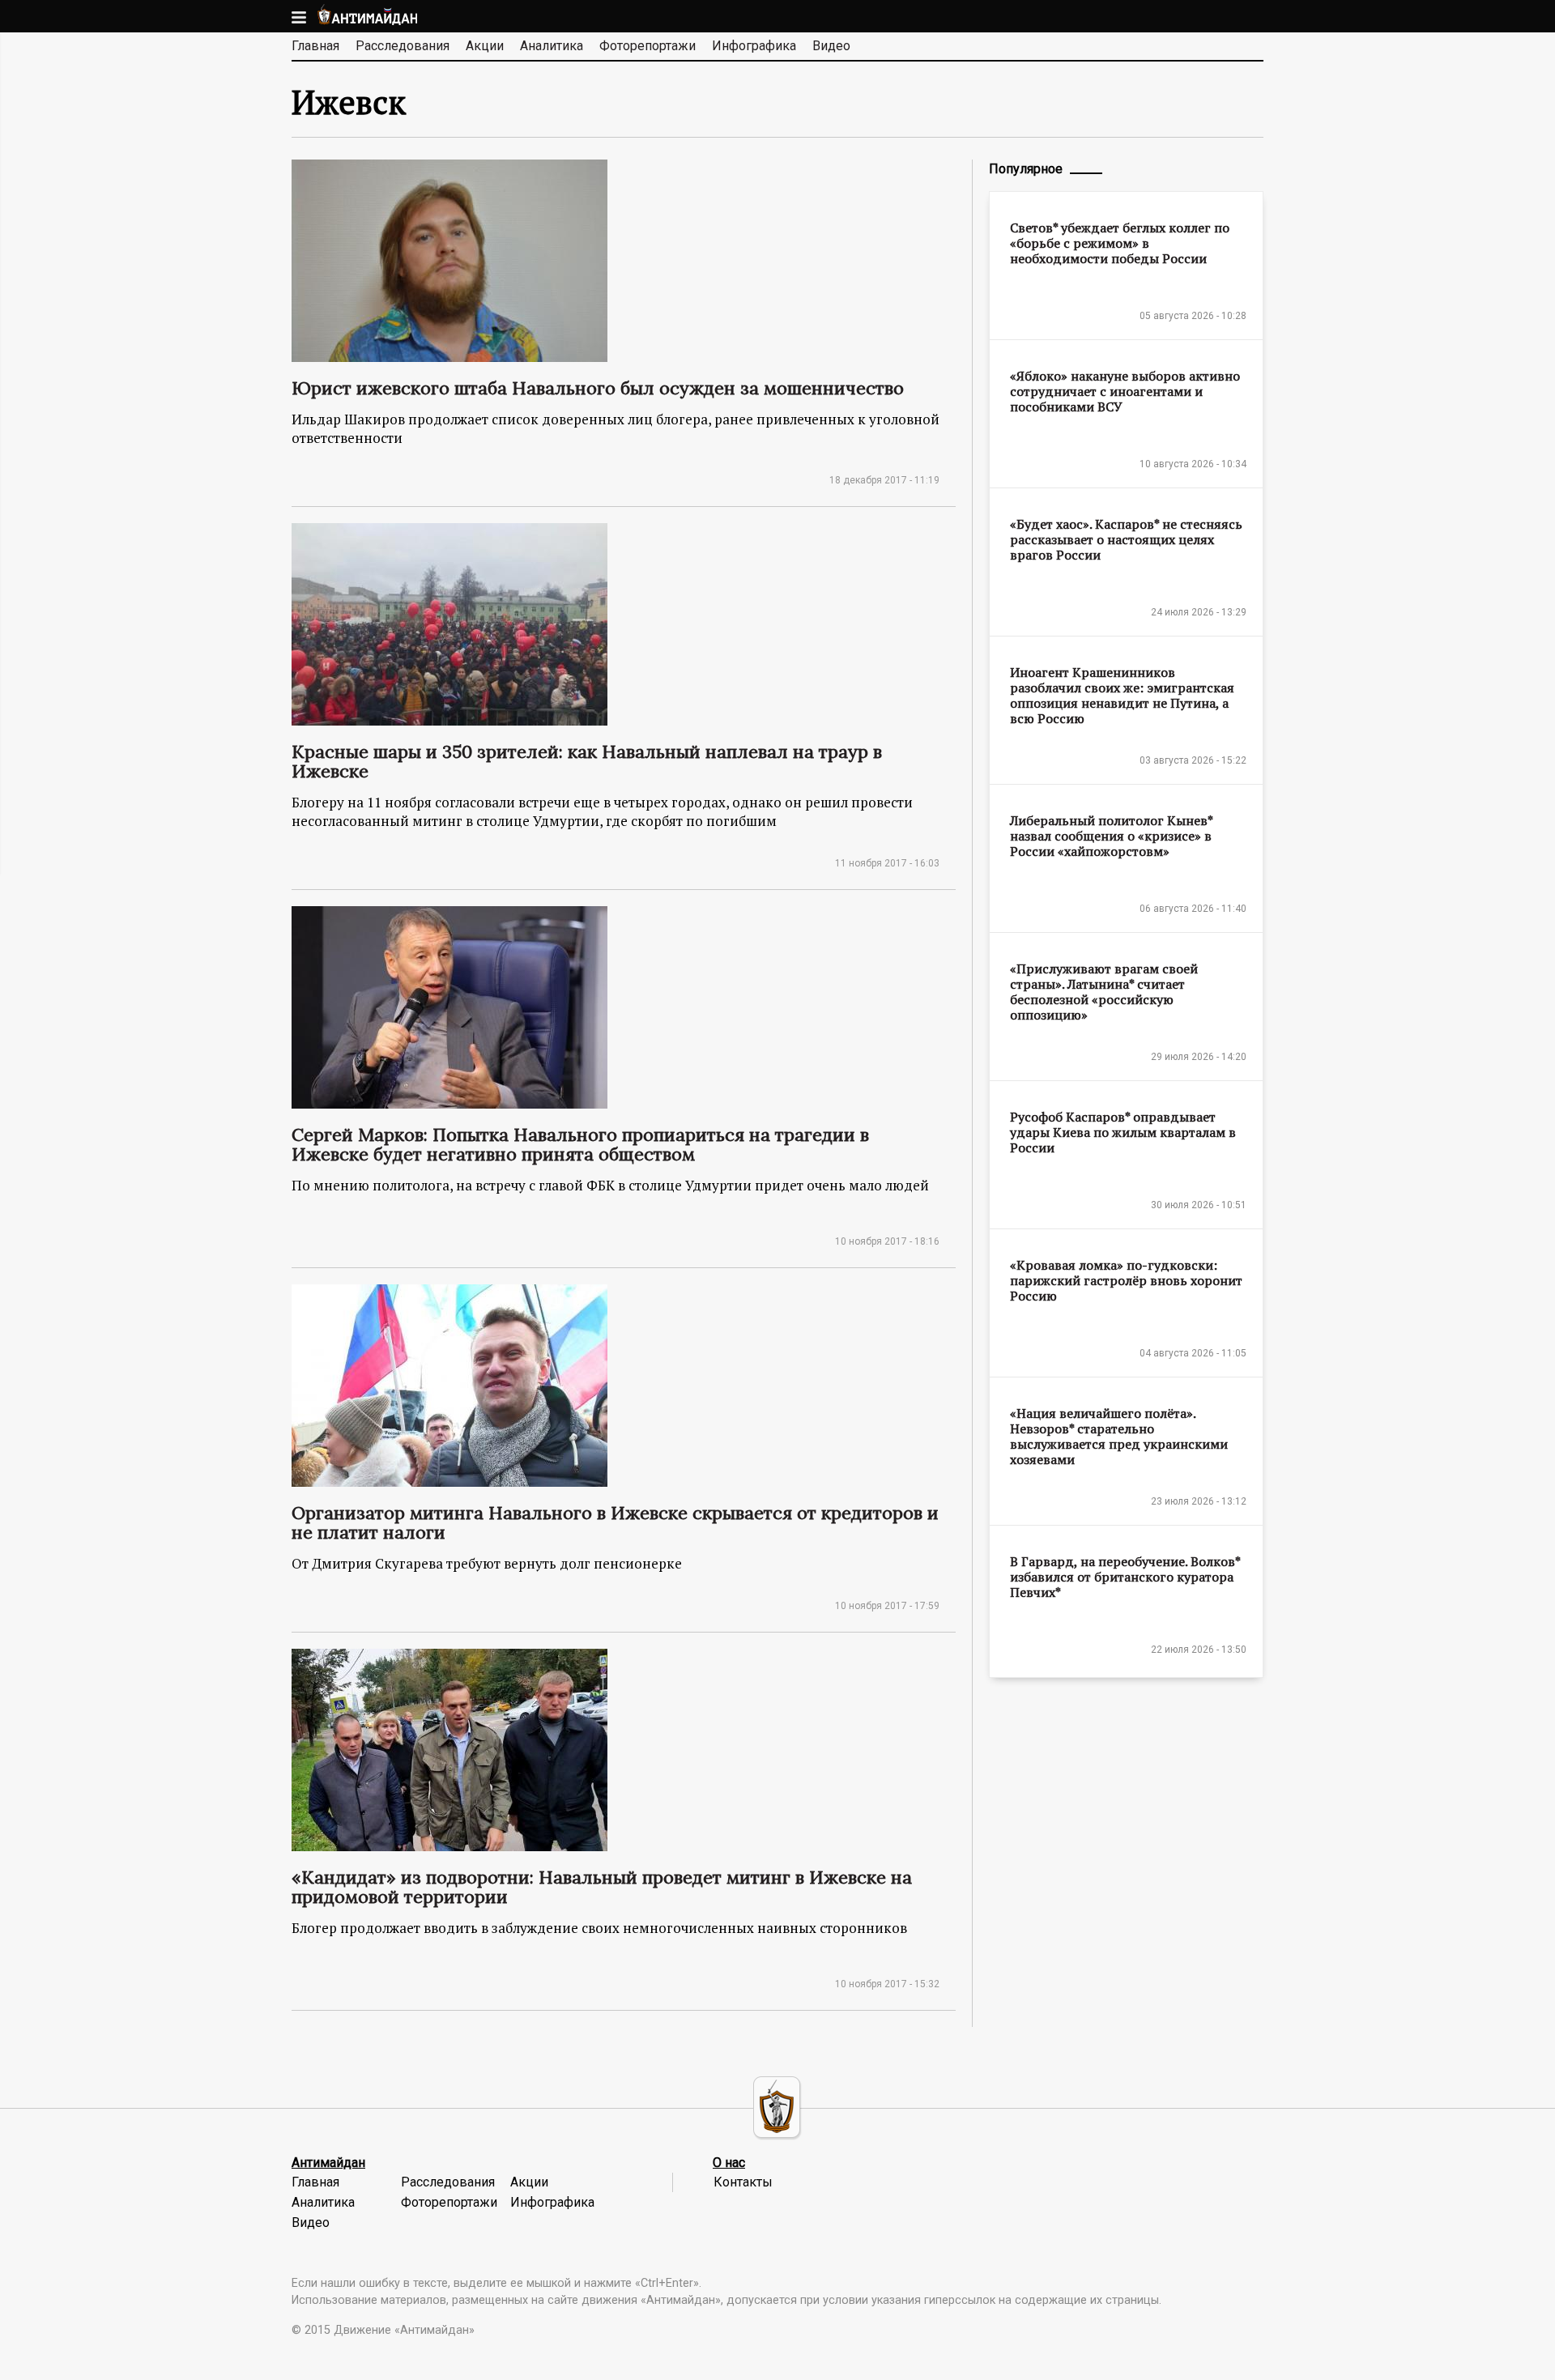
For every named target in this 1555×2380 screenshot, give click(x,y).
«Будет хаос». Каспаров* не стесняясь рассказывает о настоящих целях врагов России (1126, 539)
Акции (485, 46)
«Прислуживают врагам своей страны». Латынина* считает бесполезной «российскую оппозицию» (1104, 992)
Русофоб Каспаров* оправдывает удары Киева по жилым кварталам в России (1123, 1132)
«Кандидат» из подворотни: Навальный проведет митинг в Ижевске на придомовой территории (602, 1887)
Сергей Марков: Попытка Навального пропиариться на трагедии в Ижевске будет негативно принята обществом (580, 1144)
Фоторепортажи (648, 46)
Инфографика (754, 46)
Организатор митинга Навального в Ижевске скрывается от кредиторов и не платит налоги (615, 1522)
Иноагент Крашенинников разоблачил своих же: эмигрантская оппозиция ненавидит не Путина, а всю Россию (1122, 695)
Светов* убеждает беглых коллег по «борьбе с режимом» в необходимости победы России (1120, 243)
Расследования (403, 46)
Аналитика (552, 46)
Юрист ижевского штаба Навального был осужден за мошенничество (598, 388)
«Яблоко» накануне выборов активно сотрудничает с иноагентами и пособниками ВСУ (1125, 391)
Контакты (743, 2182)
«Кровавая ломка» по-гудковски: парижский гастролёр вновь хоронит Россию (1126, 1280)
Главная (315, 46)
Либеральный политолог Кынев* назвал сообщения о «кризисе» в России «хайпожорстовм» (1111, 836)
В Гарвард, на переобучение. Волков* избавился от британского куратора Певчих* (1125, 1577)
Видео (831, 46)
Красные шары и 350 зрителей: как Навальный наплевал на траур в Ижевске (587, 761)
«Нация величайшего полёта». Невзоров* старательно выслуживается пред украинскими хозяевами (1119, 1436)
